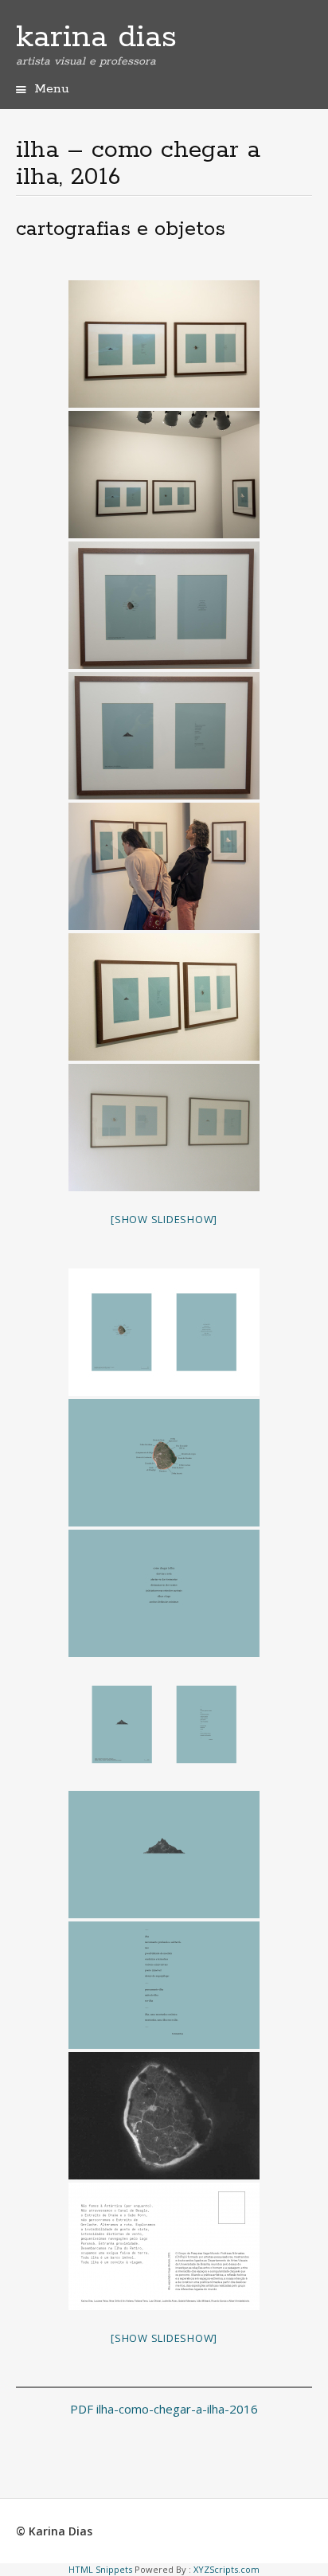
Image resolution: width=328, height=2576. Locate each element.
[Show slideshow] (164, 1219)
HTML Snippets (100, 2569)
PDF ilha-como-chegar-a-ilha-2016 (164, 2409)
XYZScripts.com (226, 2569)
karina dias (96, 37)
